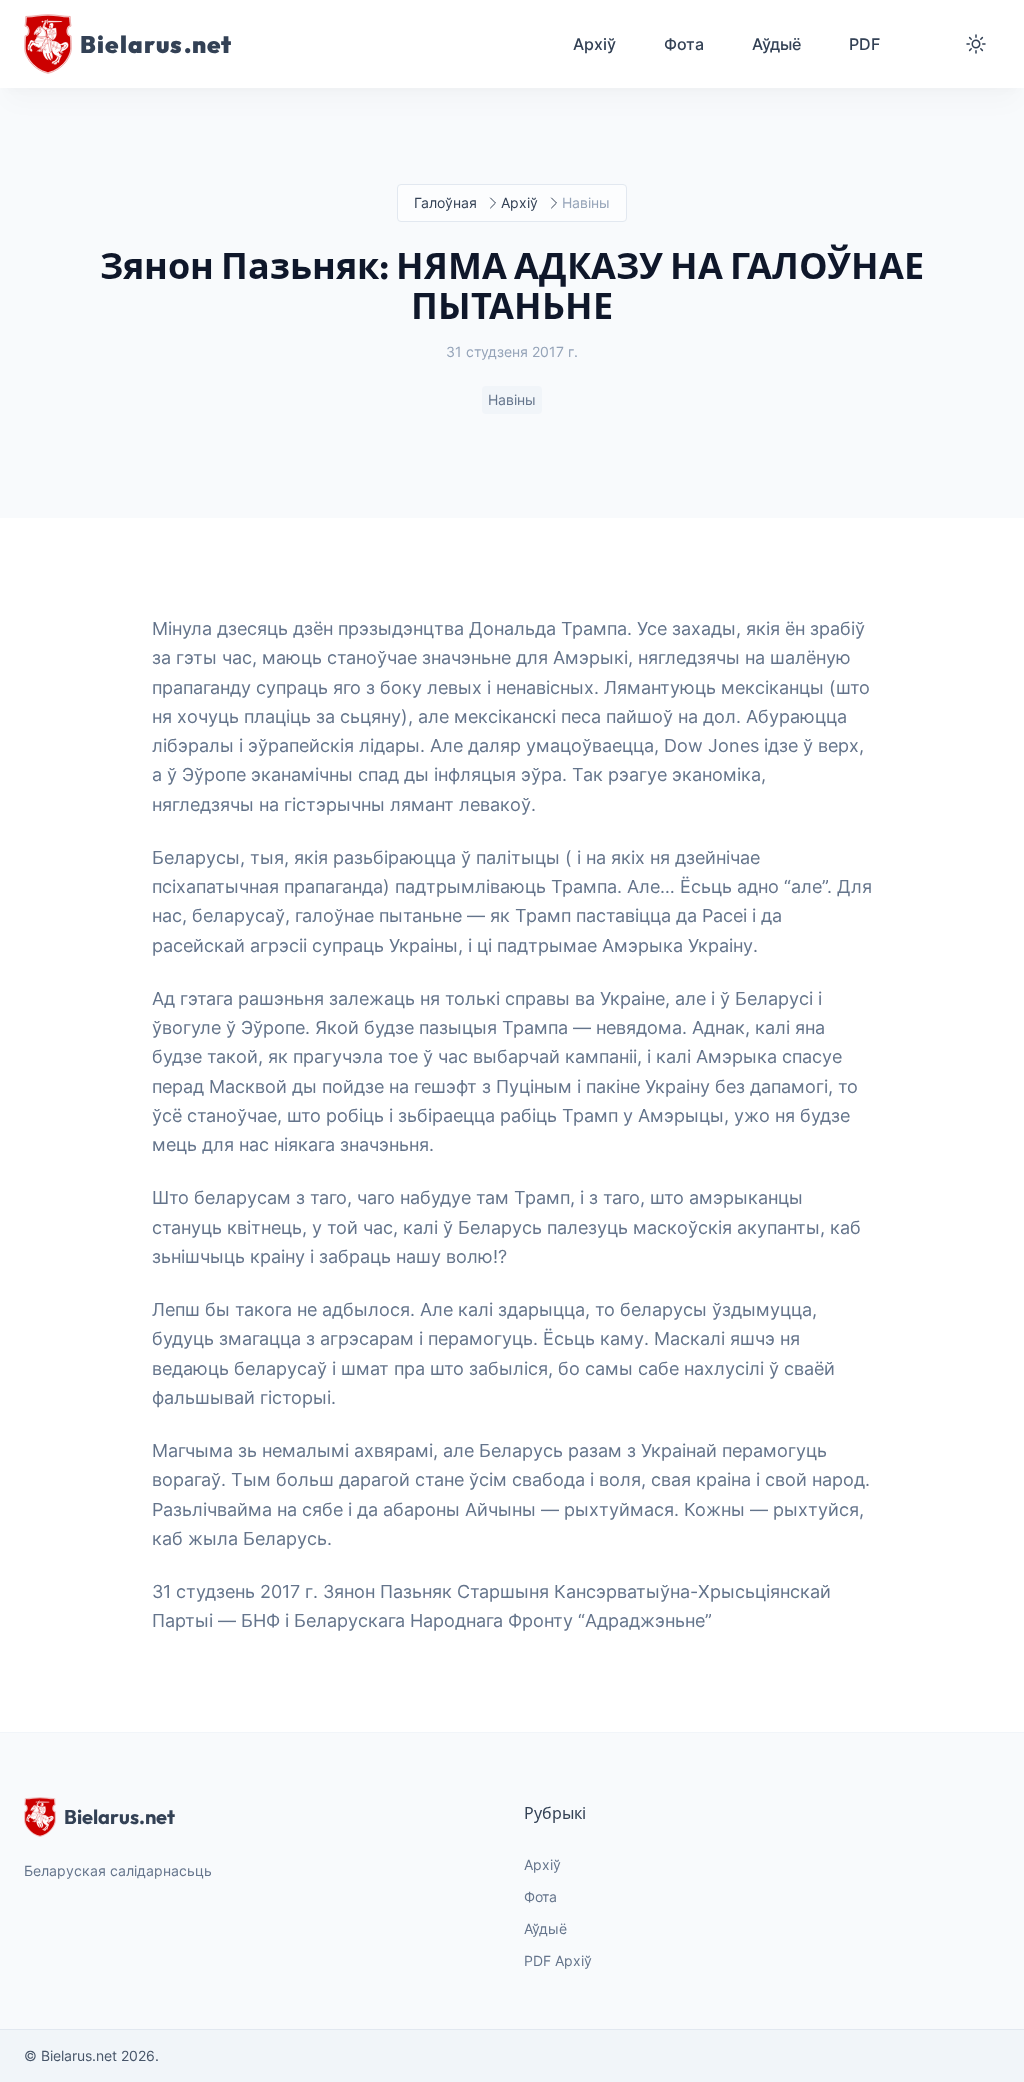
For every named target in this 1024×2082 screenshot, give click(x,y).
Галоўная (445, 202)
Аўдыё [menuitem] (776, 44)
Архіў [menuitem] (594, 44)
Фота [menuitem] (684, 44)
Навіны (512, 399)
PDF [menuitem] (864, 44)
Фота (540, 1896)
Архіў (519, 202)
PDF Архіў (558, 1960)
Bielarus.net (119, 1816)
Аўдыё (545, 1928)
